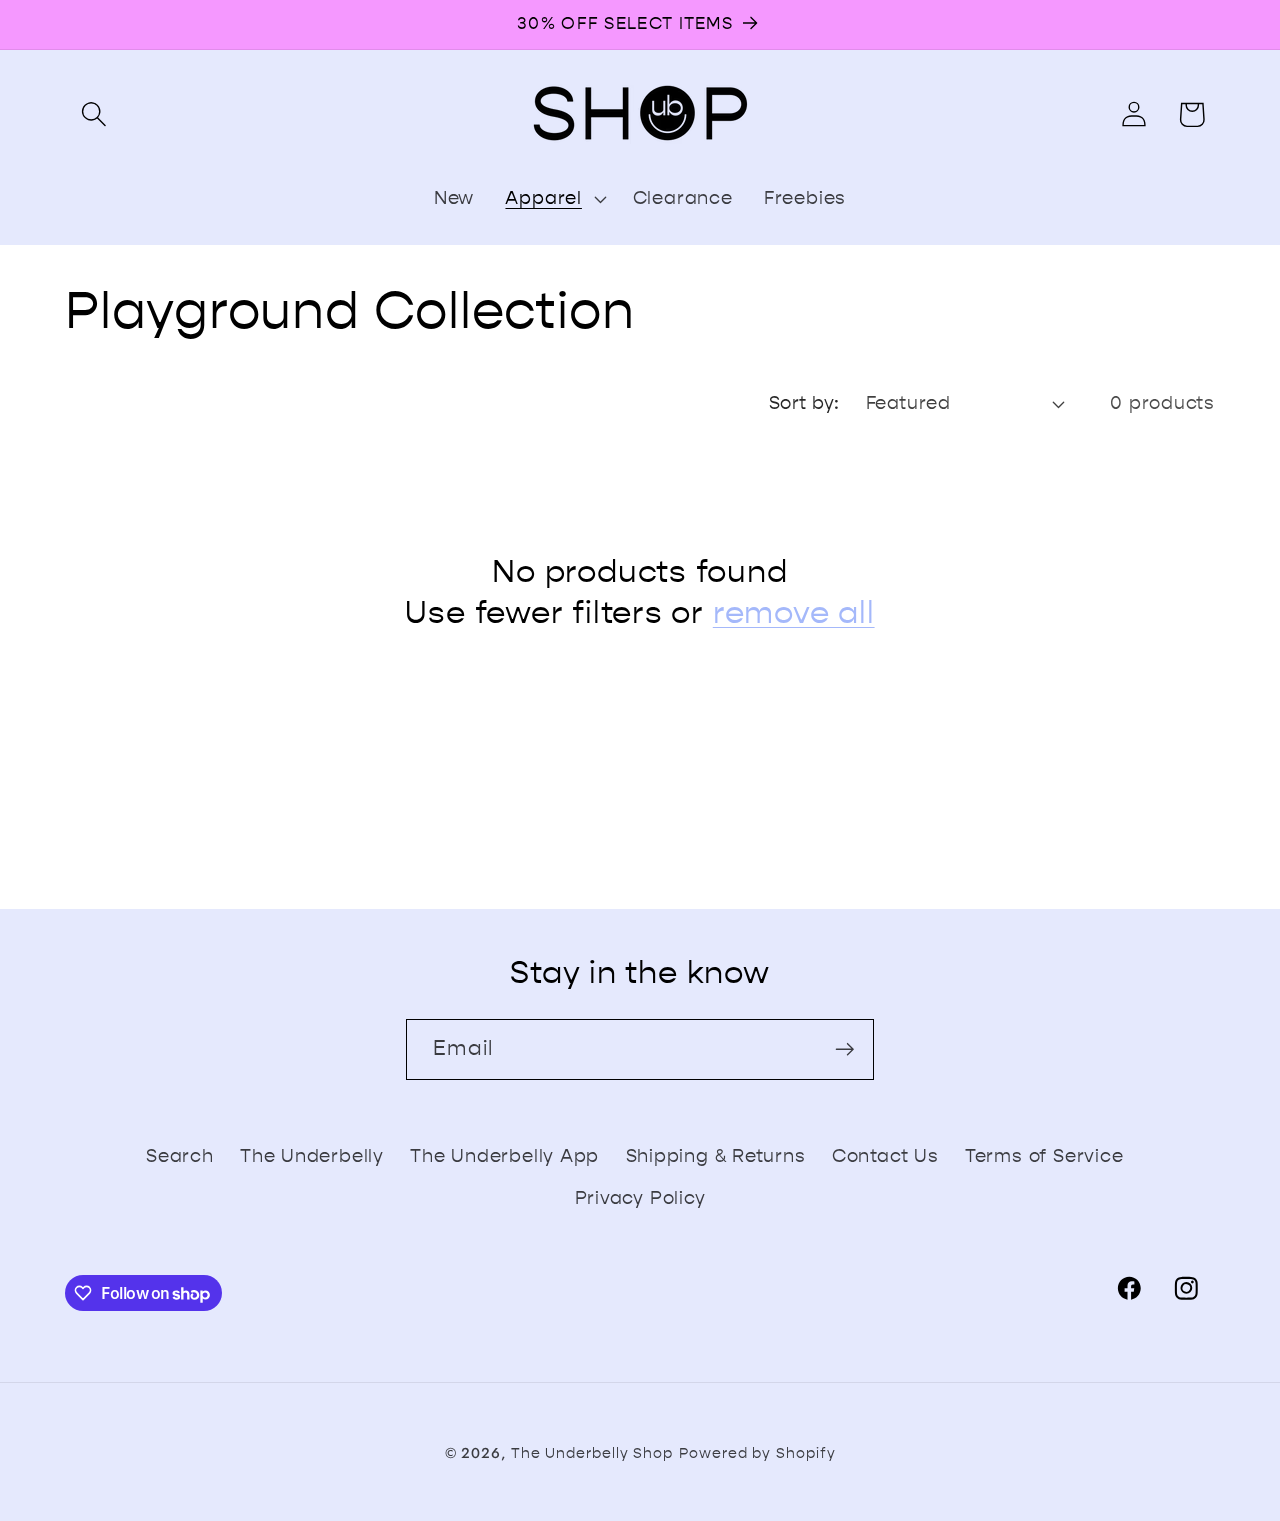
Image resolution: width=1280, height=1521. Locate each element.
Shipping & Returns (716, 1156)
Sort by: (804, 403)
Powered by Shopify (757, 1453)
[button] (93, 114)
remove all (794, 612)
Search (180, 1156)
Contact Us (885, 1156)
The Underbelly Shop (592, 1453)
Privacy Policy (640, 1198)
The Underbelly (312, 1156)
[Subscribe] (844, 1049)
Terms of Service (1044, 1156)
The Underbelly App (504, 1156)
